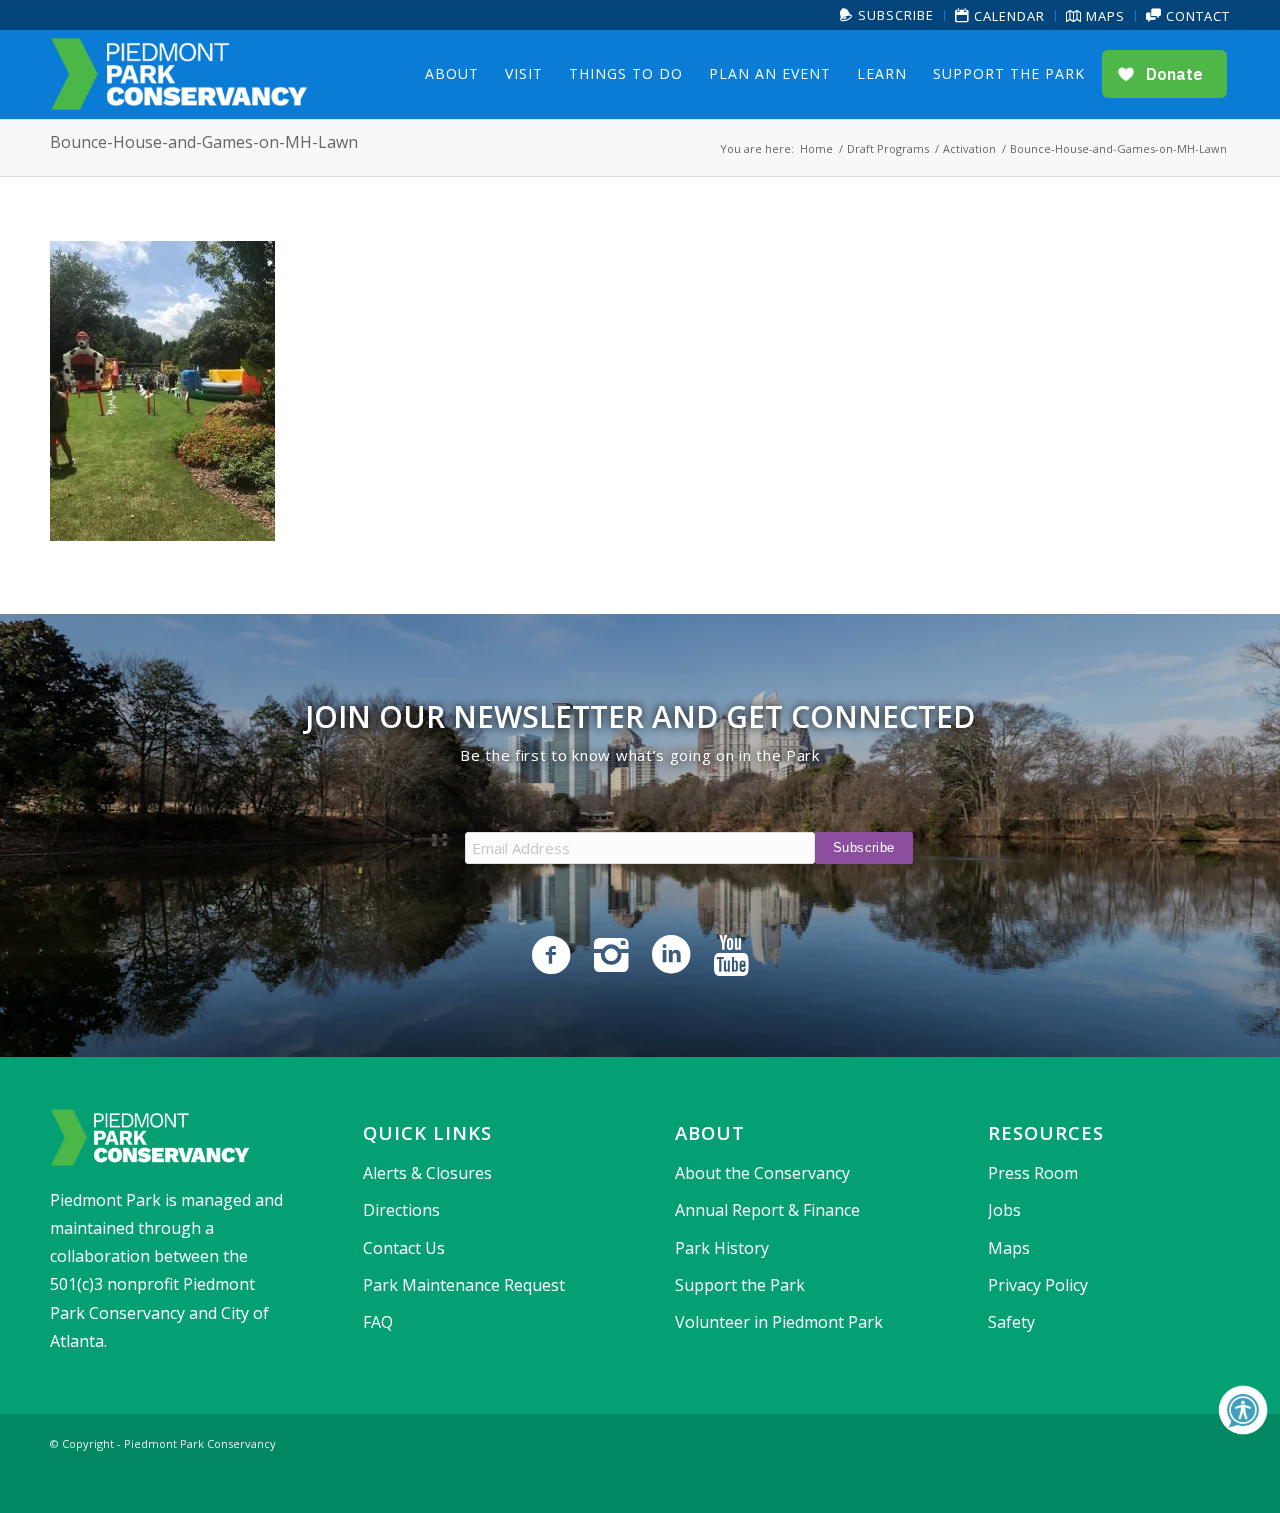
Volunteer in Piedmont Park (779, 1322)
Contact (1196, 16)
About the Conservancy (762, 1173)
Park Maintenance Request (464, 1285)
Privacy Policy (1038, 1285)
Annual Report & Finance (767, 1210)
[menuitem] (887, 15)
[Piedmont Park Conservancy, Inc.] (179, 74)
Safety (1011, 1322)
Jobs (1004, 1210)
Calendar (1007, 16)
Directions (401, 1210)
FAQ (378, 1322)
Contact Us (404, 1248)
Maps (1103, 16)
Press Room (1033, 1173)
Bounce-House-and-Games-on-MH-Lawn (204, 142)
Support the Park (740, 1285)
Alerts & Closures (427, 1173)
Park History (722, 1248)
